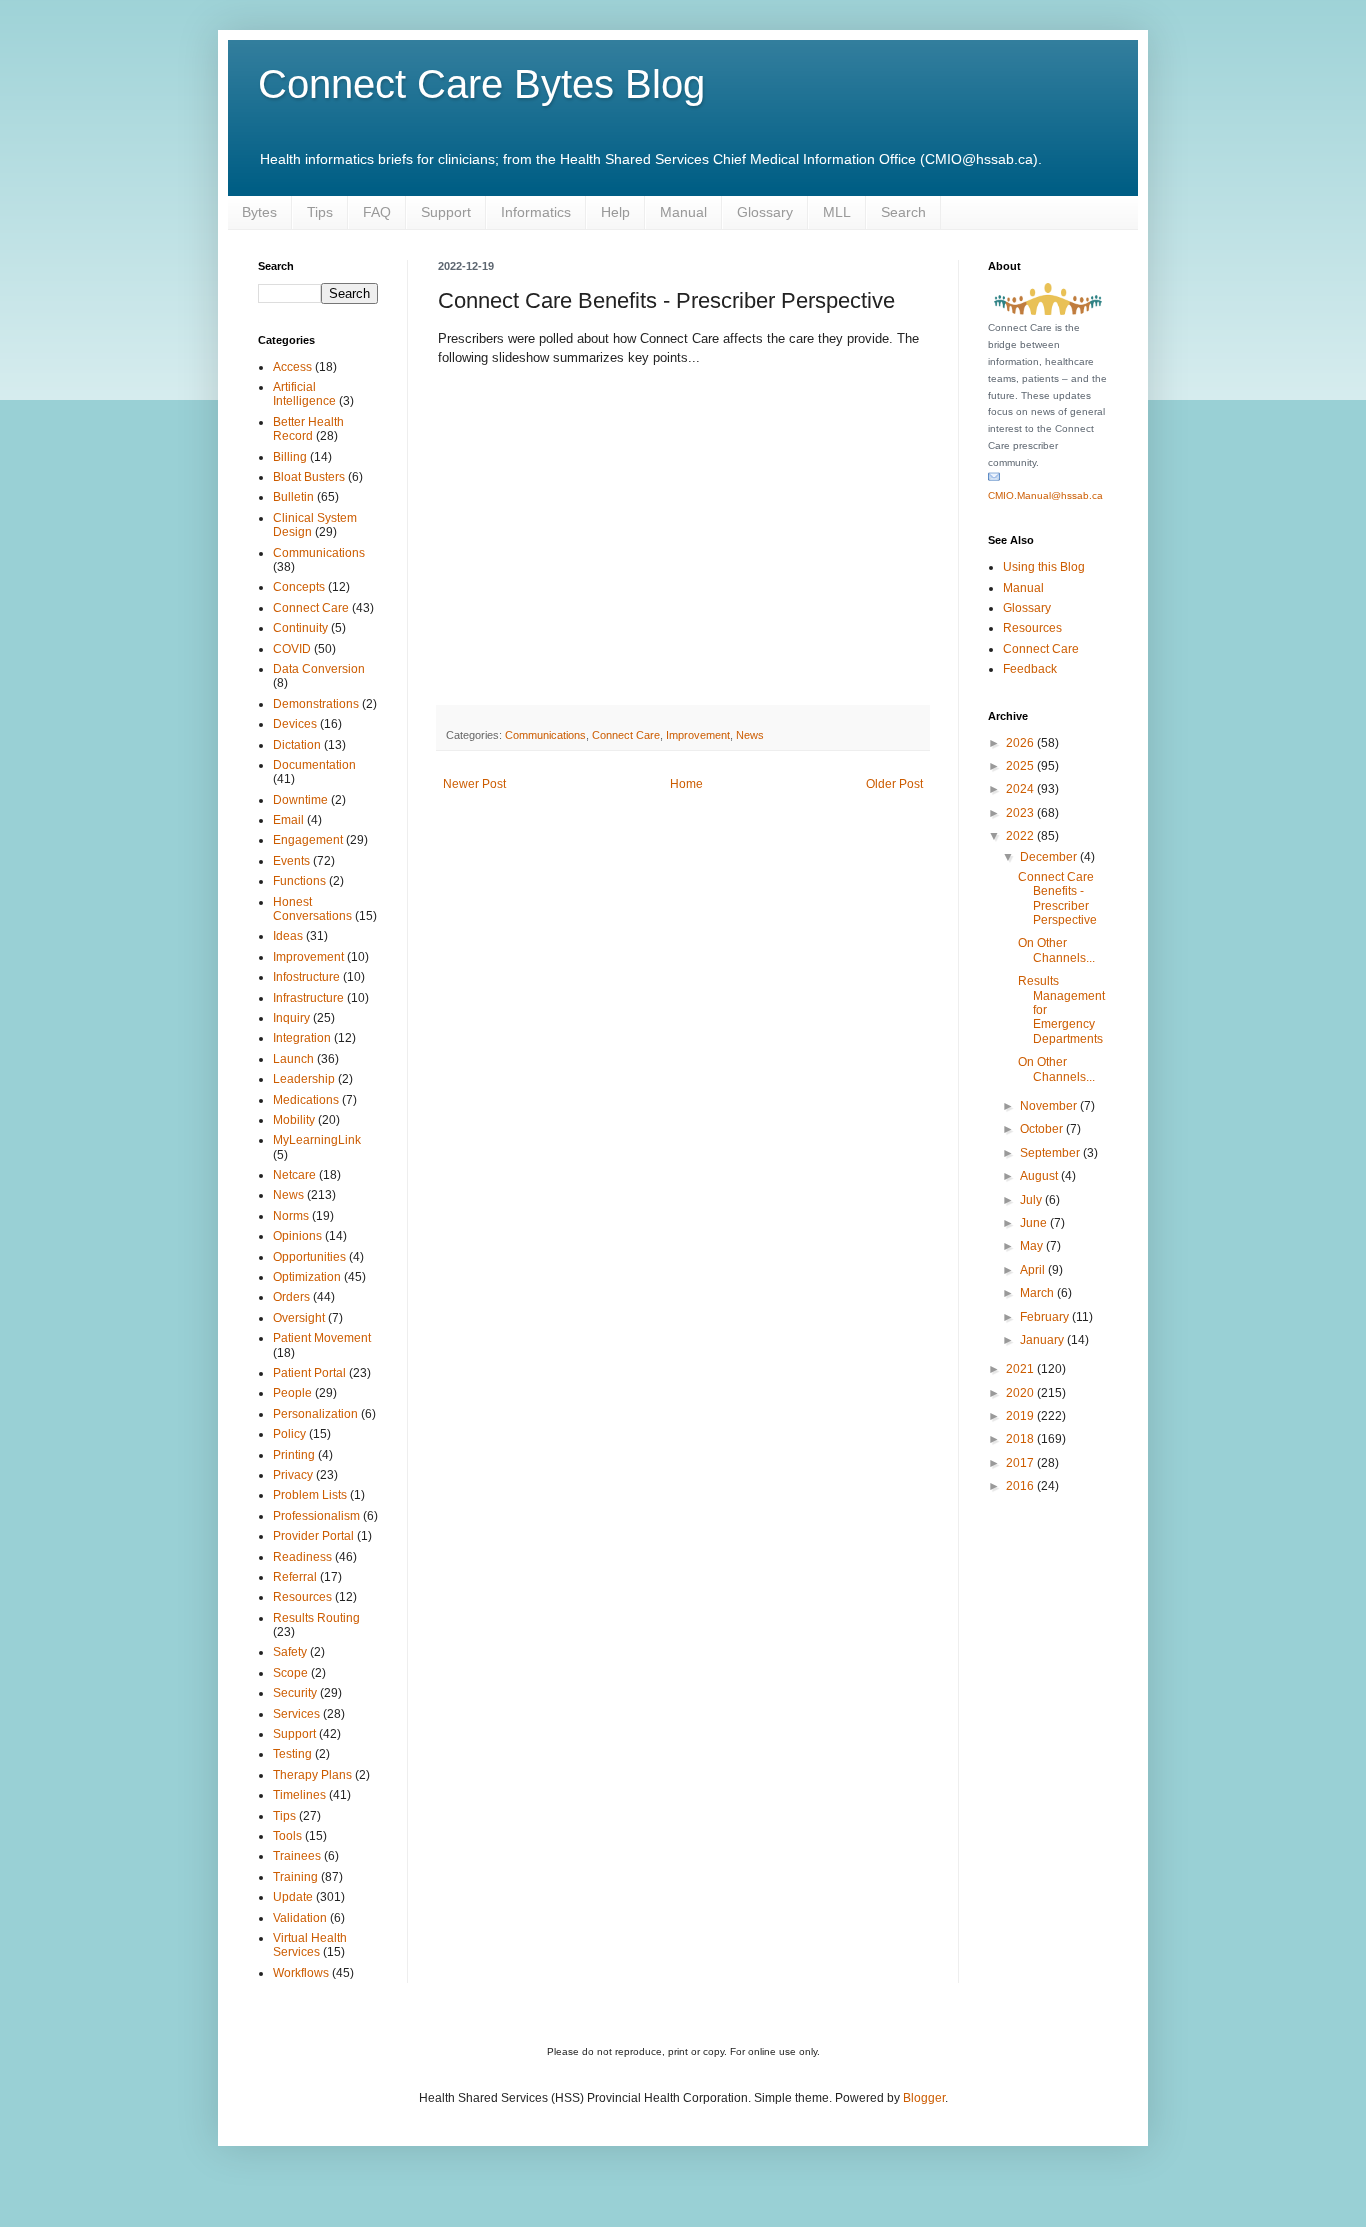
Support (446, 212)
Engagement (308, 840)
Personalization (315, 1414)
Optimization (307, 1277)
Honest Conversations (312, 909)
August (1040, 1176)
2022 (1021, 836)
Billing (290, 457)
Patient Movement (322, 1338)
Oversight (299, 1318)
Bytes (259, 212)
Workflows (301, 1973)
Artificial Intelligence (304, 394)
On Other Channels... (1056, 950)
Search (903, 212)
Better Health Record (308, 429)
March (1038, 1293)
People (292, 1393)
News (750, 735)
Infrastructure (308, 998)
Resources (302, 1597)
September (1051, 1153)
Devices (295, 724)
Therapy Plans (312, 1775)
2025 (1021, 766)
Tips (320, 212)
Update (293, 1897)
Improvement (698, 735)
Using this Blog (1044, 567)
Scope (290, 1673)
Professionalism (316, 1516)
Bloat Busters (309, 477)
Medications (306, 1100)
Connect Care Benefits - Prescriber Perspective (1057, 898)
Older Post (894, 784)
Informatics (536, 212)
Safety (290, 1652)
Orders (291, 1297)
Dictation (297, 745)
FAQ (377, 212)
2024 (1021, 789)
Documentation (314, 765)
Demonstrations (316, 704)
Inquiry (291, 1018)
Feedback (1030, 669)
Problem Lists (310, 1495)
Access (292, 367)
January (1043, 1340)
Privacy (293, 1475)
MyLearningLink (317, 1140)
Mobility (294, 1120)
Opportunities (309, 1257)
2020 (1021, 1393)
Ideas (288, 936)
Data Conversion (319, 669)
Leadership (304, 1079)
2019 (1021, 1416)
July (1032, 1200)
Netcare (294, 1175)
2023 (1021, 813)
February (1046, 1317)
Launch (293, 1059)
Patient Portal (309, 1373)
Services (296, 1714)
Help (615, 212)
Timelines (299, 1795)
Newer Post (474, 784)
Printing (294, 1455)
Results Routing (316, 1618)
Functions (299, 881)
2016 (1021, 1486)
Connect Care (626, 735)
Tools (287, 1836)
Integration (302, 1038)
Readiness (302, 1557)
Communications (545, 735)
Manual (683, 212)
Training (295, 1877)
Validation (300, 1918)
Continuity (300, 628)
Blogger (924, 2098)
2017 (1021, 1463)
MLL (837, 212)
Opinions (297, 1236)
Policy (289, 1434)
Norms (291, 1216)
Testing (292, 1754)
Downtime (300, 800)
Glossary (765, 212)
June (1035, 1223)
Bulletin (293, 497)
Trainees (297, 1856)
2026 (1021, 743)
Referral (295, 1577)
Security (295, 1693)
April (1034, 1270)
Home (686, 784)
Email (288, 820)
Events (291, 861)
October (1043, 1129)
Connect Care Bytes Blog (481, 84)
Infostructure (306, 977)
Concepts (299, 587)
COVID (292, 649)
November (1050, 1106)
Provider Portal (313, 1536)
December (1050, 857)
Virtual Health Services (310, 1945)
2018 (1021, 1439)
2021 (1021, 1369)
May (1033, 1246)
